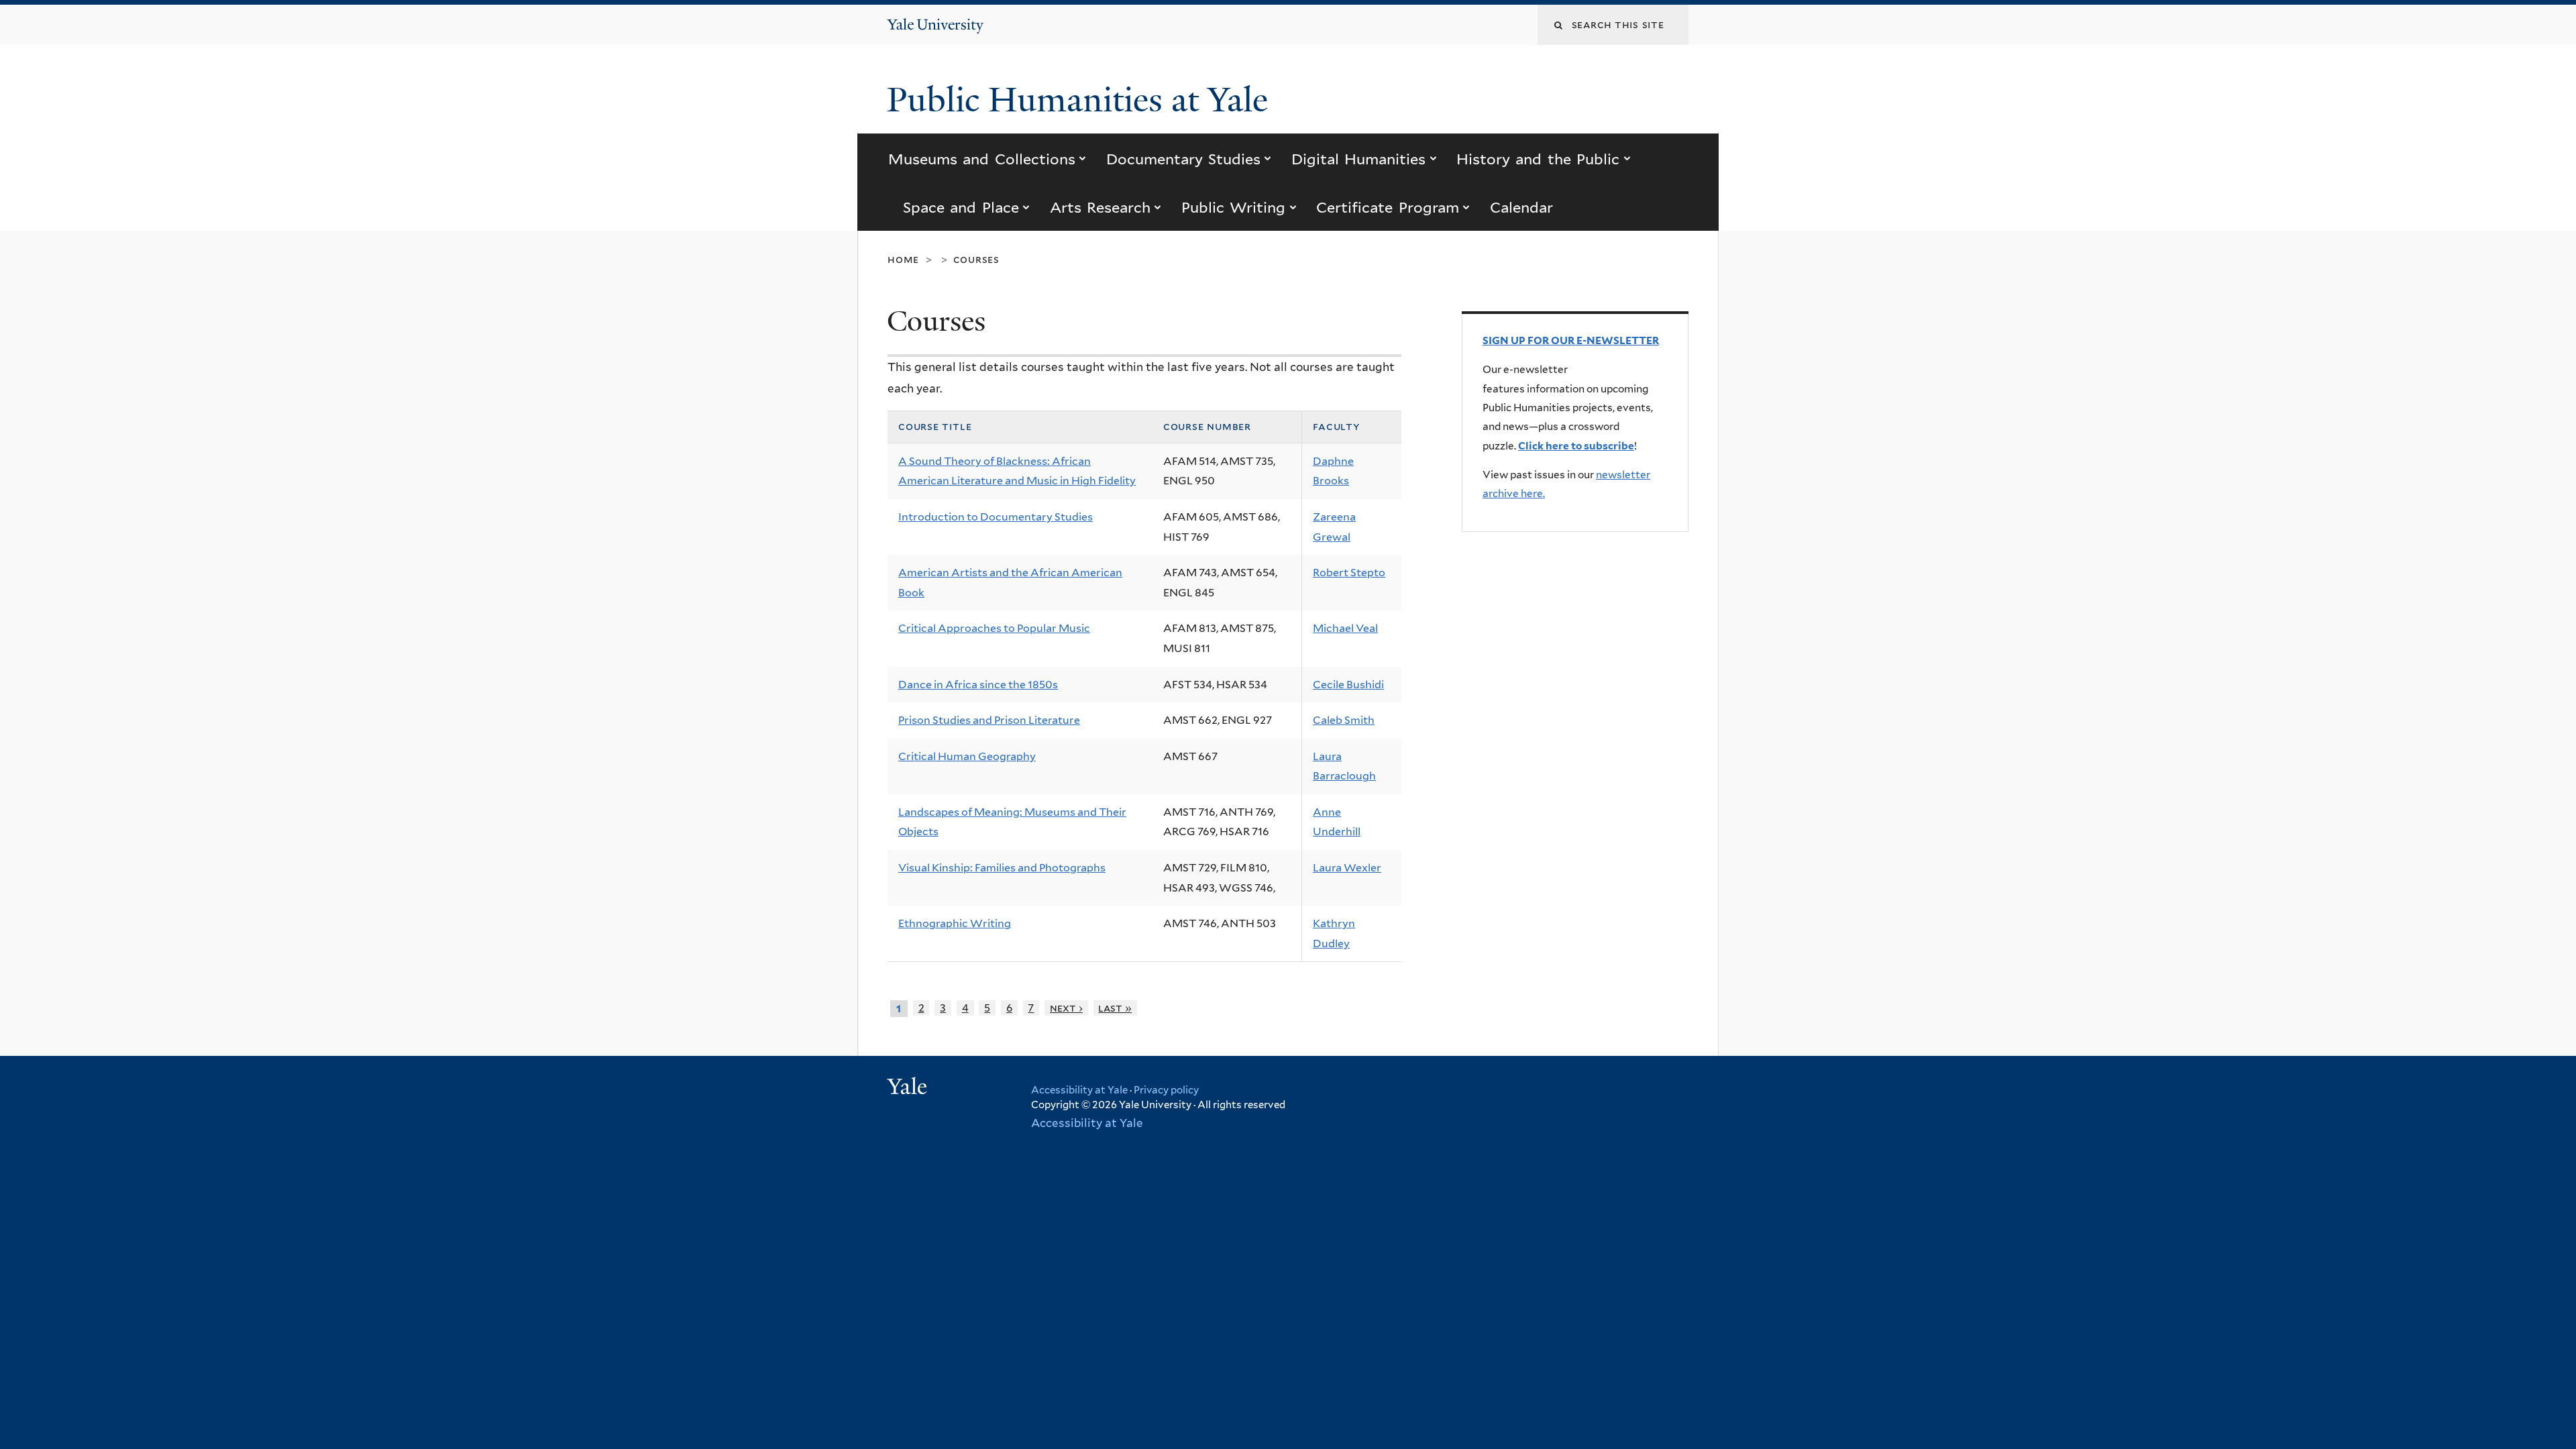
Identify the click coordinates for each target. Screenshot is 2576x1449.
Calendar (1521, 207)
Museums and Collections (982, 159)
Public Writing (1233, 207)
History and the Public (1538, 159)
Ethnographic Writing (955, 923)
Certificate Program (1387, 207)
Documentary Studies (1183, 159)
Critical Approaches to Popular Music (994, 628)
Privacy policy (1166, 1090)
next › (1066, 1008)
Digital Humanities (1358, 159)
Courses (976, 259)
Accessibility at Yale (1079, 1090)
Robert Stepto (1349, 573)
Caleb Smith (1344, 720)
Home (903, 259)
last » (1115, 1008)
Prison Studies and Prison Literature (989, 720)
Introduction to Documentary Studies (996, 517)
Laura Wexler (1347, 868)
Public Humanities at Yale (1082, 100)
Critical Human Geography (967, 756)
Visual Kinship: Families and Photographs (1002, 868)
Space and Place (961, 207)
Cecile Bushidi (1348, 685)
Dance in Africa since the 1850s (978, 685)
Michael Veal (1345, 628)
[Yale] (909, 1088)
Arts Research (1100, 207)
